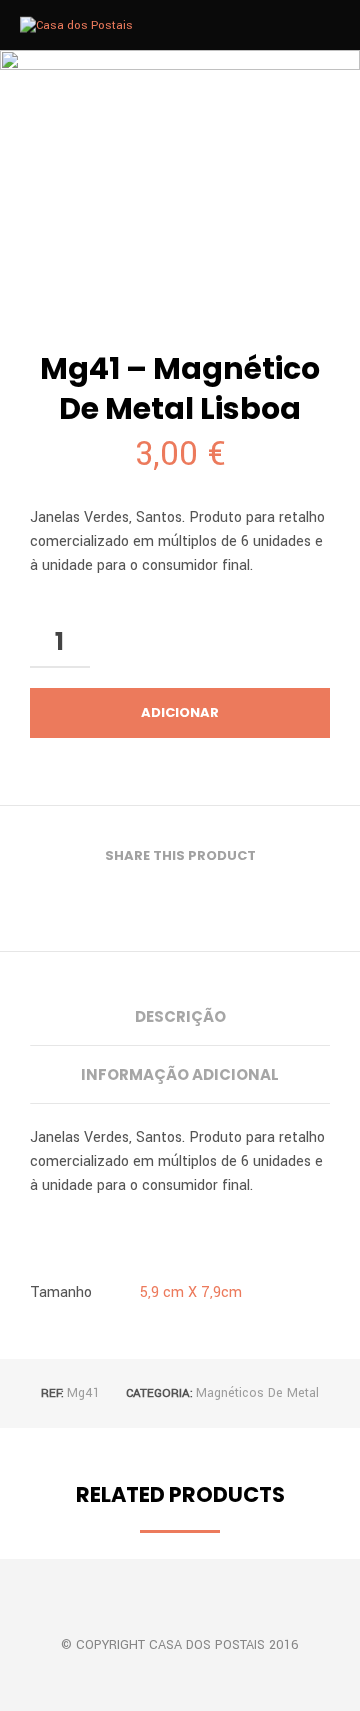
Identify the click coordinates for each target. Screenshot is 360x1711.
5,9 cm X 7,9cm (191, 1292)
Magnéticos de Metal (257, 1393)
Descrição (180, 1016)
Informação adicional (180, 1074)
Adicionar (180, 712)
